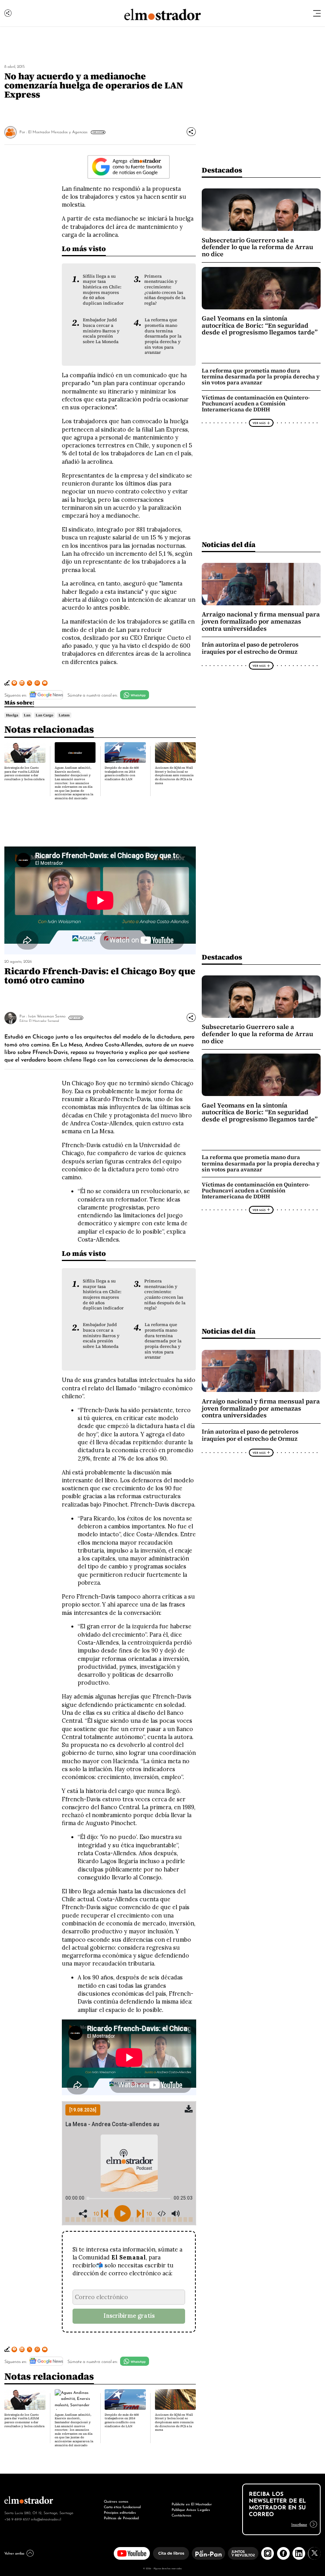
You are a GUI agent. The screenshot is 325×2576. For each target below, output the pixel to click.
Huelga (12, 715)
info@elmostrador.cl (46, 2519)
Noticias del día (228, 544)
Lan (27, 715)
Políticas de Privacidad (121, 2517)
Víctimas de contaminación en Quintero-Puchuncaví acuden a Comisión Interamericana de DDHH (256, 403)
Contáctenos (182, 2515)
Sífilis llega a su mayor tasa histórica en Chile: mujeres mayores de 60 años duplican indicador (103, 290)
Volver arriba (14, 2553)
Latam (64, 715)
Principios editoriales (120, 2512)
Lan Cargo (44, 715)
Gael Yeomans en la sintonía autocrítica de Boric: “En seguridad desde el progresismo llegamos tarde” (260, 325)
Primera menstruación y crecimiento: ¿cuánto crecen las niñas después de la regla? (165, 290)
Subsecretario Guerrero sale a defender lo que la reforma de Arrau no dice (257, 247)
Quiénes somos (116, 2501)
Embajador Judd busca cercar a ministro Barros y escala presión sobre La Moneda (101, 331)
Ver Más (97, 132)
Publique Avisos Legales (191, 2509)
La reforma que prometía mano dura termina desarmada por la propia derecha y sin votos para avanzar (163, 336)
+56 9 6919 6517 (17, 2519)
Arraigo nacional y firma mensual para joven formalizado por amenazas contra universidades (261, 621)
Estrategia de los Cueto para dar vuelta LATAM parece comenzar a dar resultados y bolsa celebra (24, 774)
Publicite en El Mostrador (192, 2504)
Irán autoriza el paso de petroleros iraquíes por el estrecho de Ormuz (250, 648)
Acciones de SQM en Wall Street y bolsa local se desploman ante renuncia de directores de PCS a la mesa (174, 775)
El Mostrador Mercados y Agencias (58, 131)
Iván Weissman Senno (47, 1016)
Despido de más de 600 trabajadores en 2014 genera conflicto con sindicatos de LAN (122, 774)
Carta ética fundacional (122, 2506)
